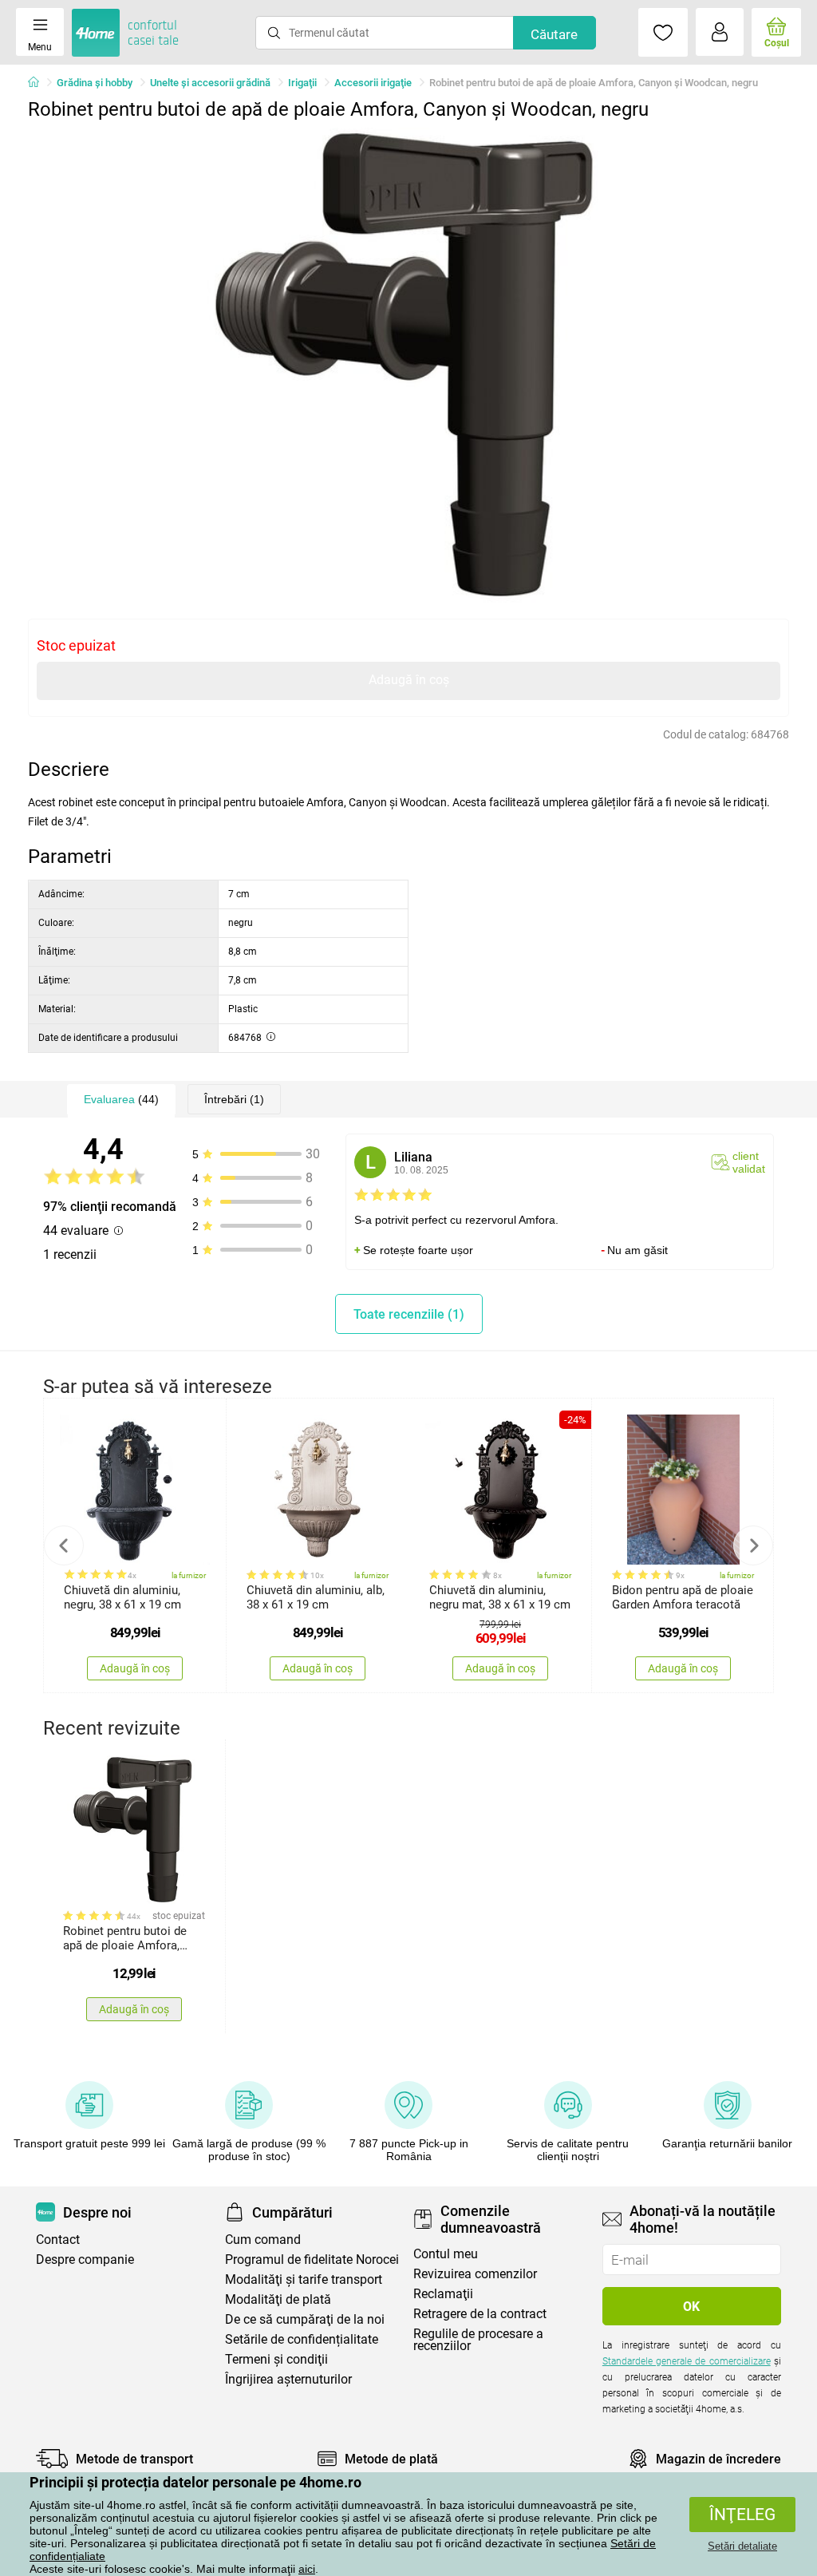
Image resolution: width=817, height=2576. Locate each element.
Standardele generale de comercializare (687, 2361)
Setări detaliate (742, 2546)
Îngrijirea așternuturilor (288, 2379)
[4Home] (39, 83)
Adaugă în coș (409, 680)
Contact (58, 2240)
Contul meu (446, 2254)
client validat (749, 1162)
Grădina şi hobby (95, 83)
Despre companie (85, 2259)
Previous (64, 1545)
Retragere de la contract (480, 2314)
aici (307, 2569)
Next (753, 1545)
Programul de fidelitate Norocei (312, 2259)
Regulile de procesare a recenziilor (478, 2340)
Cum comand (263, 2240)
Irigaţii (302, 83)
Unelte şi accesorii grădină (210, 83)
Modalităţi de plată (278, 2299)
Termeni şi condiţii (276, 2359)
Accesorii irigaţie (373, 83)
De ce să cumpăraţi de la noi (305, 2319)
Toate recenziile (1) (409, 1314)
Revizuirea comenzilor (475, 2274)
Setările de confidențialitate (302, 2339)
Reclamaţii (443, 2294)
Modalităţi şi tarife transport (304, 2279)
